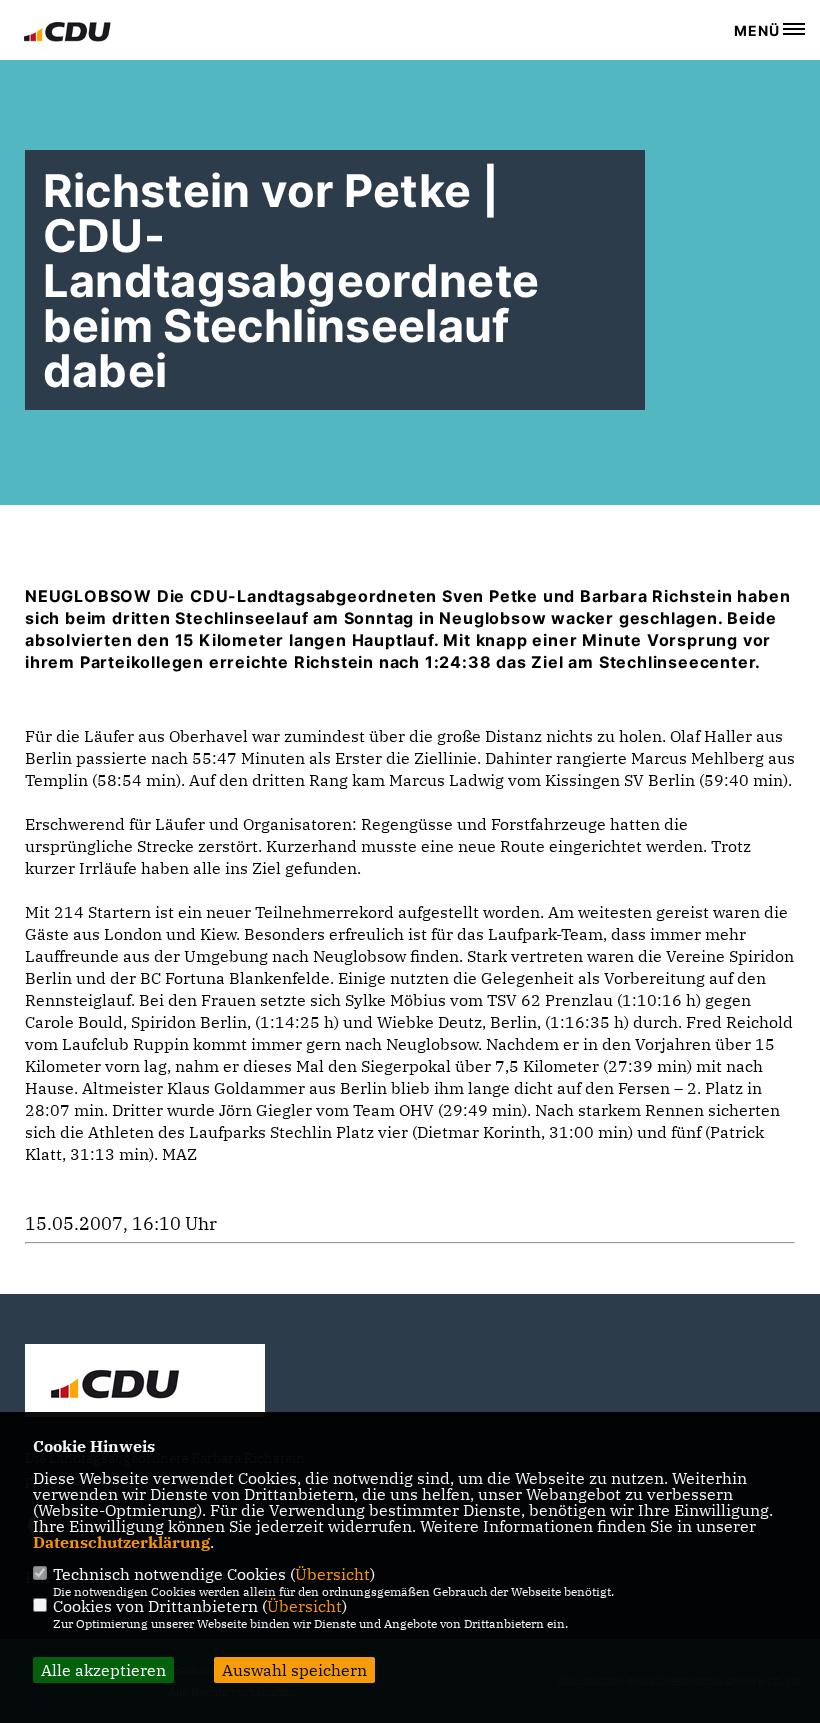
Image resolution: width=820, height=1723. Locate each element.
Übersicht (332, 1574)
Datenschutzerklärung (121, 1542)
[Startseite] (145, 1383)
